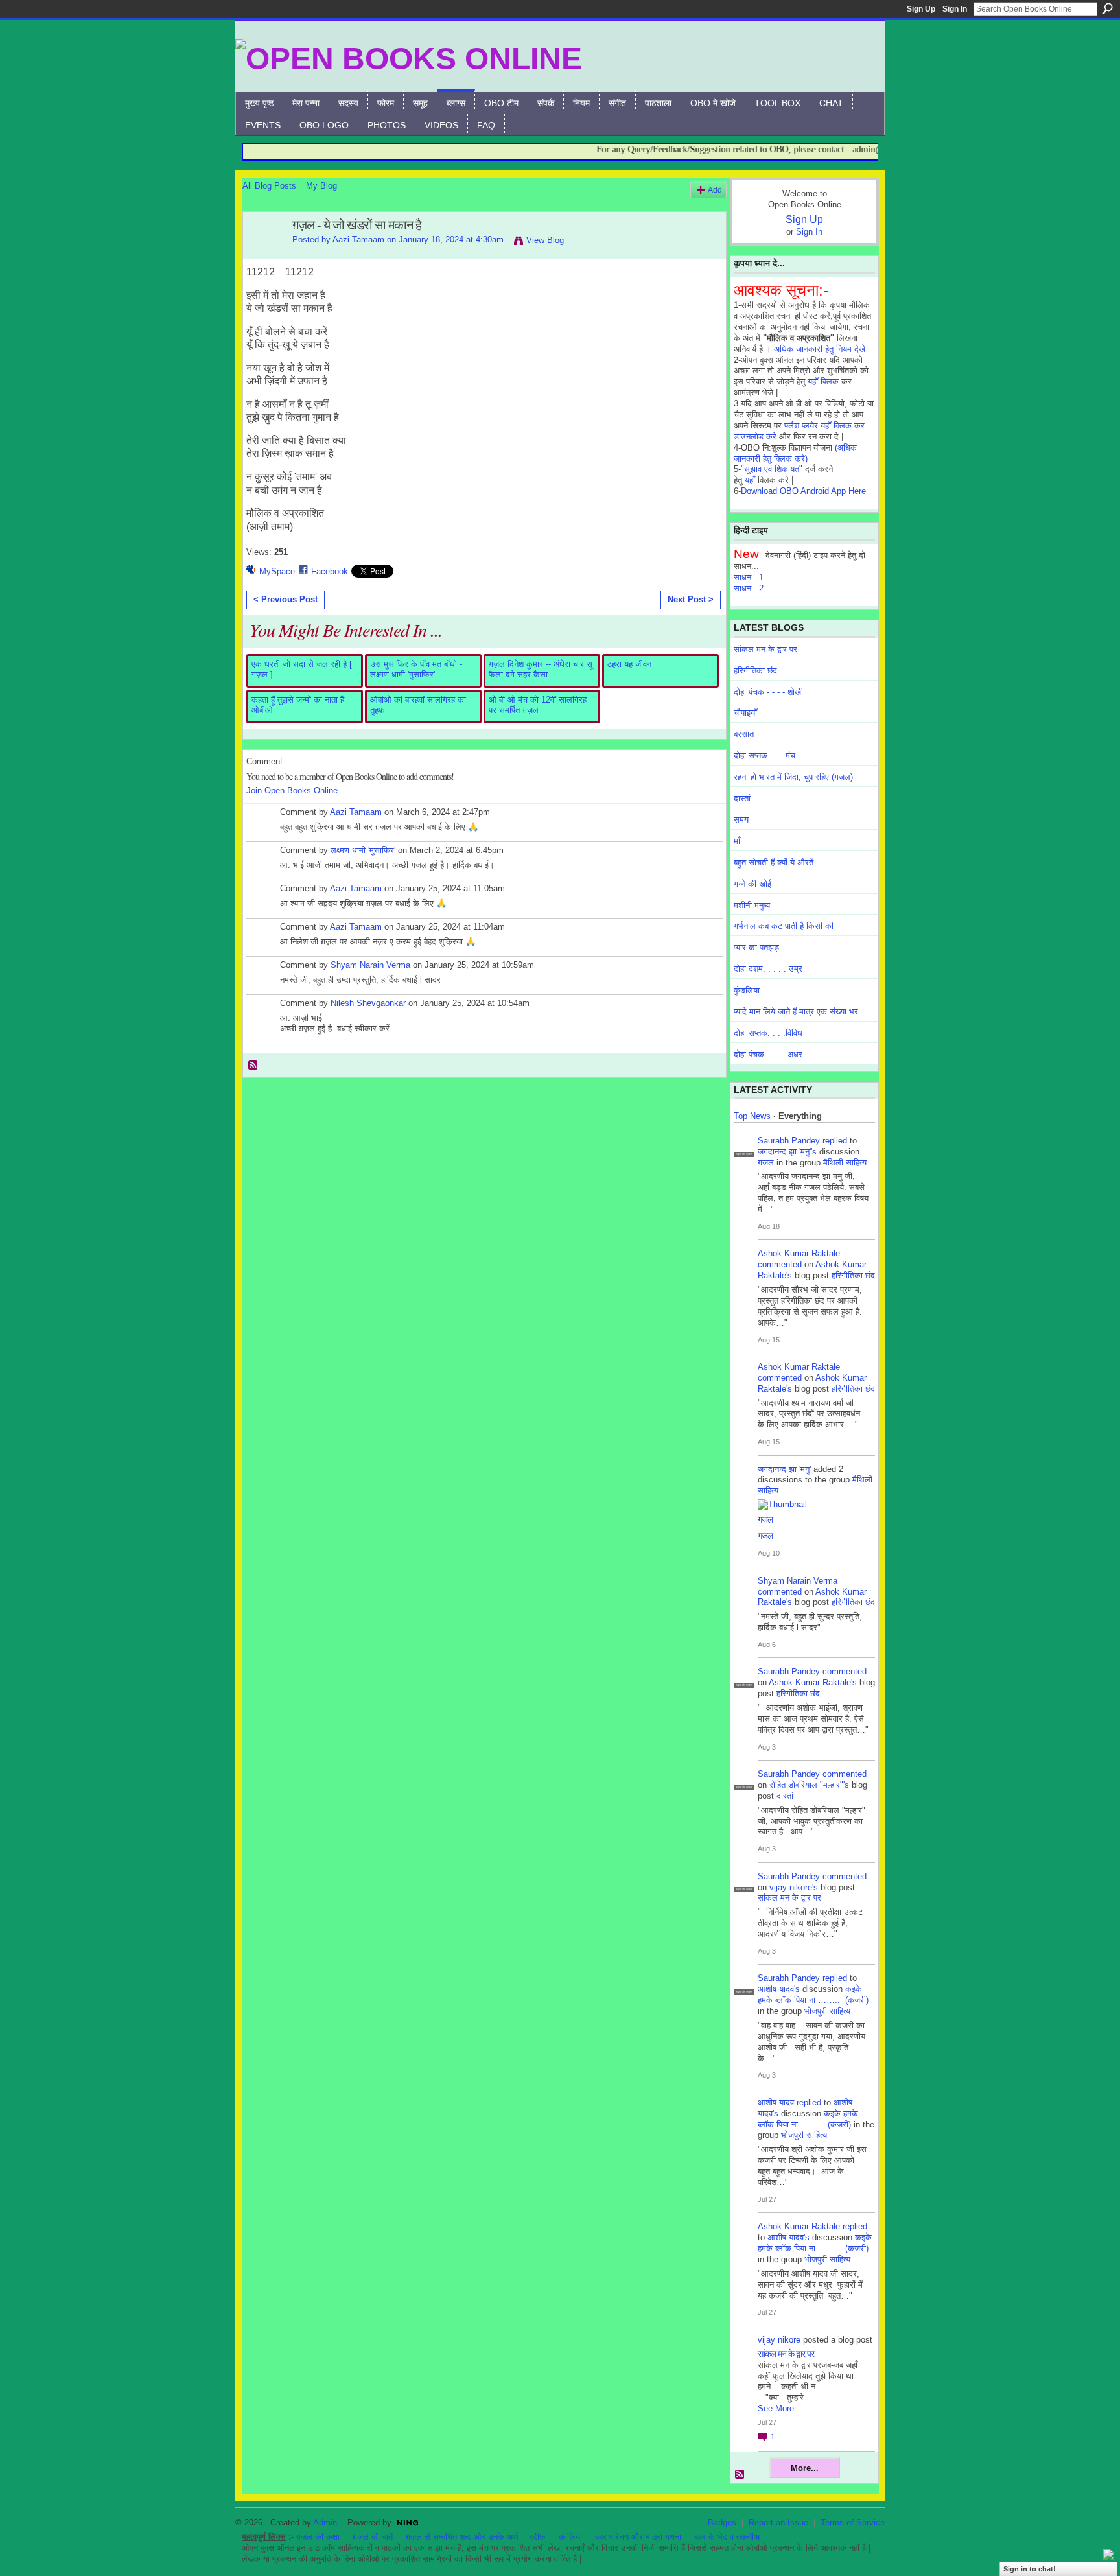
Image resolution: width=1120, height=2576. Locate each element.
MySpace (277, 571)
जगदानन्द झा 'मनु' (784, 1469)
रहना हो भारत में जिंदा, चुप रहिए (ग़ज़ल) (793, 777)
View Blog (545, 240)
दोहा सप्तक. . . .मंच (764, 755)
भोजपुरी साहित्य (827, 2011)
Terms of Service (853, 2523)
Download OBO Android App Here (803, 491)
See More (776, 2408)
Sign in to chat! (1030, 2569)
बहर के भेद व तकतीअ (727, 2537)
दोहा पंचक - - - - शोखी (768, 692)
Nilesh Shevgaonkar (368, 1003)
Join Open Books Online (292, 790)
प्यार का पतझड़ (756, 947)
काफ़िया (570, 2537)
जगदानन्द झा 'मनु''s (787, 1152)
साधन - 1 (749, 577)
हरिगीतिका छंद (755, 671)
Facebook (330, 571)
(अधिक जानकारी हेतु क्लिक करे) (795, 453)
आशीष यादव (776, 2102)
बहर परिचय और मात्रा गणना (638, 2537)
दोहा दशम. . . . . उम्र (768, 969)
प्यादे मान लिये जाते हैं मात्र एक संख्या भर (796, 1012)
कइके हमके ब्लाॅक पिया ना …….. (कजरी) (813, 1995)
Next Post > (691, 599)
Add (715, 190)
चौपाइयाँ (745, 713)
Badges (722, 2523)
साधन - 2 (749, 588)
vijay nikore (779, 2340)
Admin (325, 2523)
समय (741, 820)
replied (835, 1141)
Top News (752, 1116)
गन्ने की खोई (752, 884)
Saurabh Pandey (789, 1141)
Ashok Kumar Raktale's (813, 1682)
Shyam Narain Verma (370, 965)
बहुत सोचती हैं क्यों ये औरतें (774, 862)
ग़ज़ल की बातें (373, 2537)
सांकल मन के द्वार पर (765, 649)
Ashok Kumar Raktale (799, 1253)
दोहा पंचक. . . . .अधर (768, 1054)
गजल (766, 1163)
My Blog (321, 186)
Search (1108, 8)
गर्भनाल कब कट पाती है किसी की (784, 926)
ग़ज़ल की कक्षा (318, 2537)
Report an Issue (778, 2523)
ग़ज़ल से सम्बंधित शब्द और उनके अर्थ (462, 2537)
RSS (253, 1066)
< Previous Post (286, 599)
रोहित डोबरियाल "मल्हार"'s (809, 1785)
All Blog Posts (269, 186)
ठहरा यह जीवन (629, 664)
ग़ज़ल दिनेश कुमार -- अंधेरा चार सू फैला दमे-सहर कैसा (541, 669)
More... (805, 2468)
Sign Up (921, 9)
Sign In (955, 9)
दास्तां (742, 798)
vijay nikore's (794, 1887)
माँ (737, 841)
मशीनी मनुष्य (752, 905)
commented (780, 1264)
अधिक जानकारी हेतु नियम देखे (820, 349)
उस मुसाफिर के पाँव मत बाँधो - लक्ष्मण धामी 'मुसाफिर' (416, 669)
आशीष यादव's (779, 1989)
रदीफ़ (537, 2537)
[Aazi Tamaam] (264, 253)
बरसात (744, 734)
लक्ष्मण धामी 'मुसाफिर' (363, 850)
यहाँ (750, 480)
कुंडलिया (747, 990)
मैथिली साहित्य (845, 1163)
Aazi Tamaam (358, 240)
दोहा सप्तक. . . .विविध (768, 1033)
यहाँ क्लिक (823, 381)
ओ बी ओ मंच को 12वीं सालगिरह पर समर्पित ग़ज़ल (538, 705)
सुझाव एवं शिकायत (772, 469)
